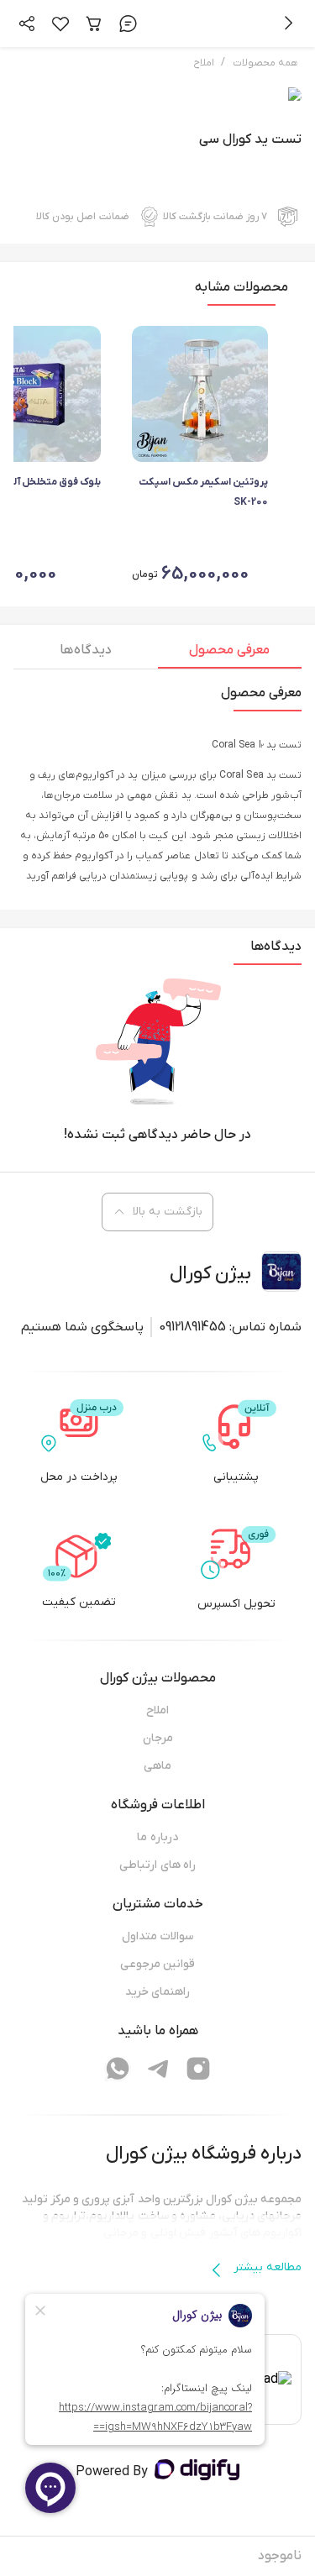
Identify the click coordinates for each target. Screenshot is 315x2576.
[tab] (230, 654)
